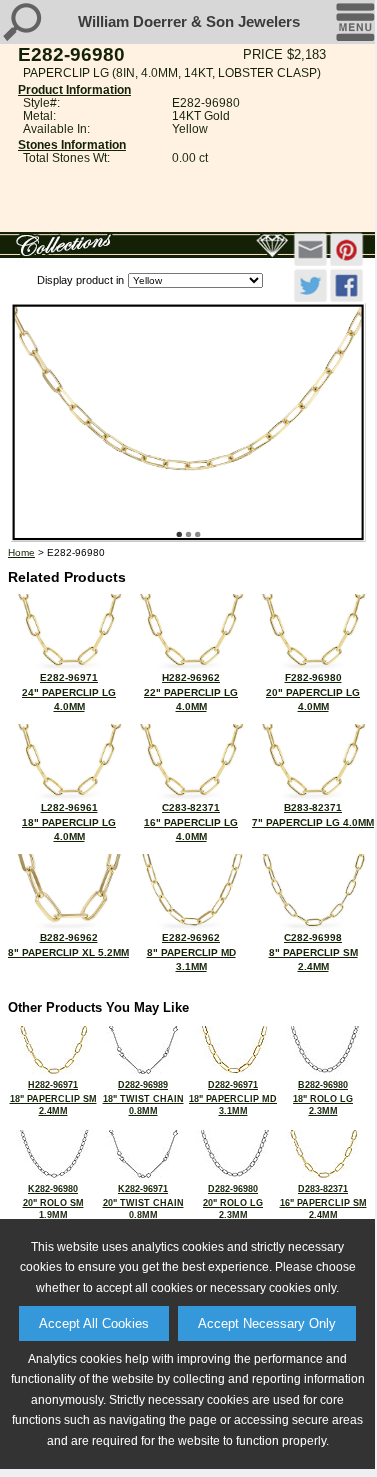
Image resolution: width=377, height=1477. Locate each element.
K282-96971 (143, 1202)
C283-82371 (191, 822)
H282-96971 (53, 1098)
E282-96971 (69, 692)
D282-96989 (143, 1098)
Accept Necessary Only (267, 1323)
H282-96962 (191, 692)
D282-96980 (233, 1202)
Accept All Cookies (94, 1323)
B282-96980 (323, 1098)
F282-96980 (313, 692)
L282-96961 (69, 822)
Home (21, 552)
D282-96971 (233, 1098)
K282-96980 (53, 1202)
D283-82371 (323, 1202)
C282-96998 (313, 952)
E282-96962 (191, 952)
